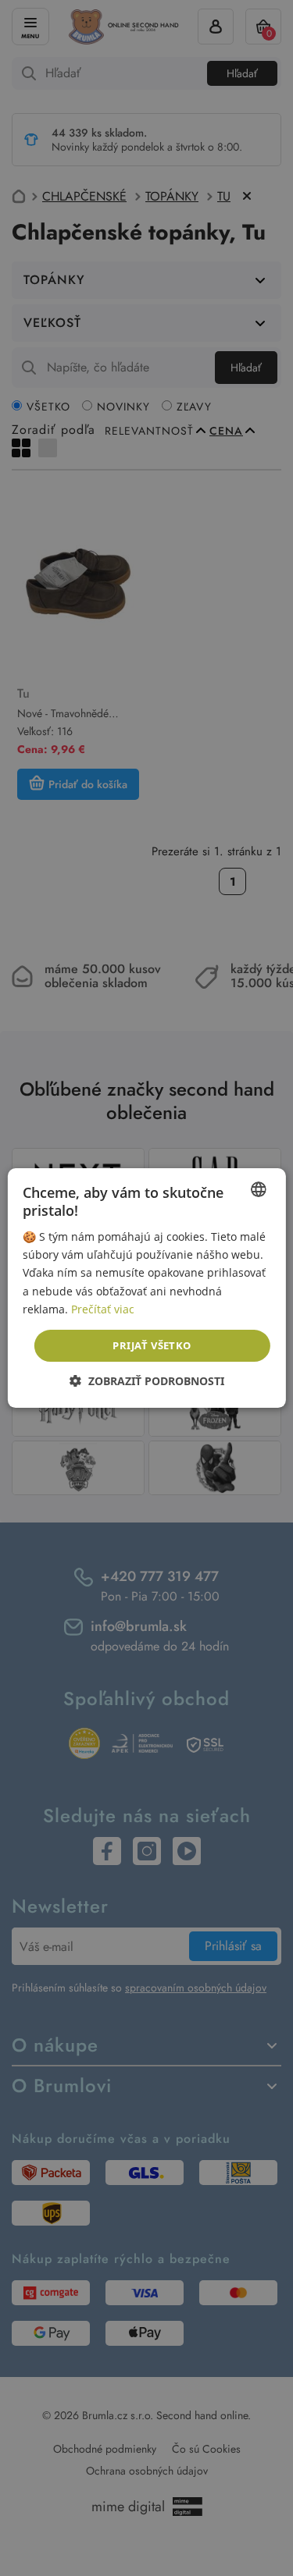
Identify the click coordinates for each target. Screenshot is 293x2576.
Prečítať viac (103, 1309)
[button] (147, 1381)
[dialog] (146, 1288)
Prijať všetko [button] (152, 1345)
